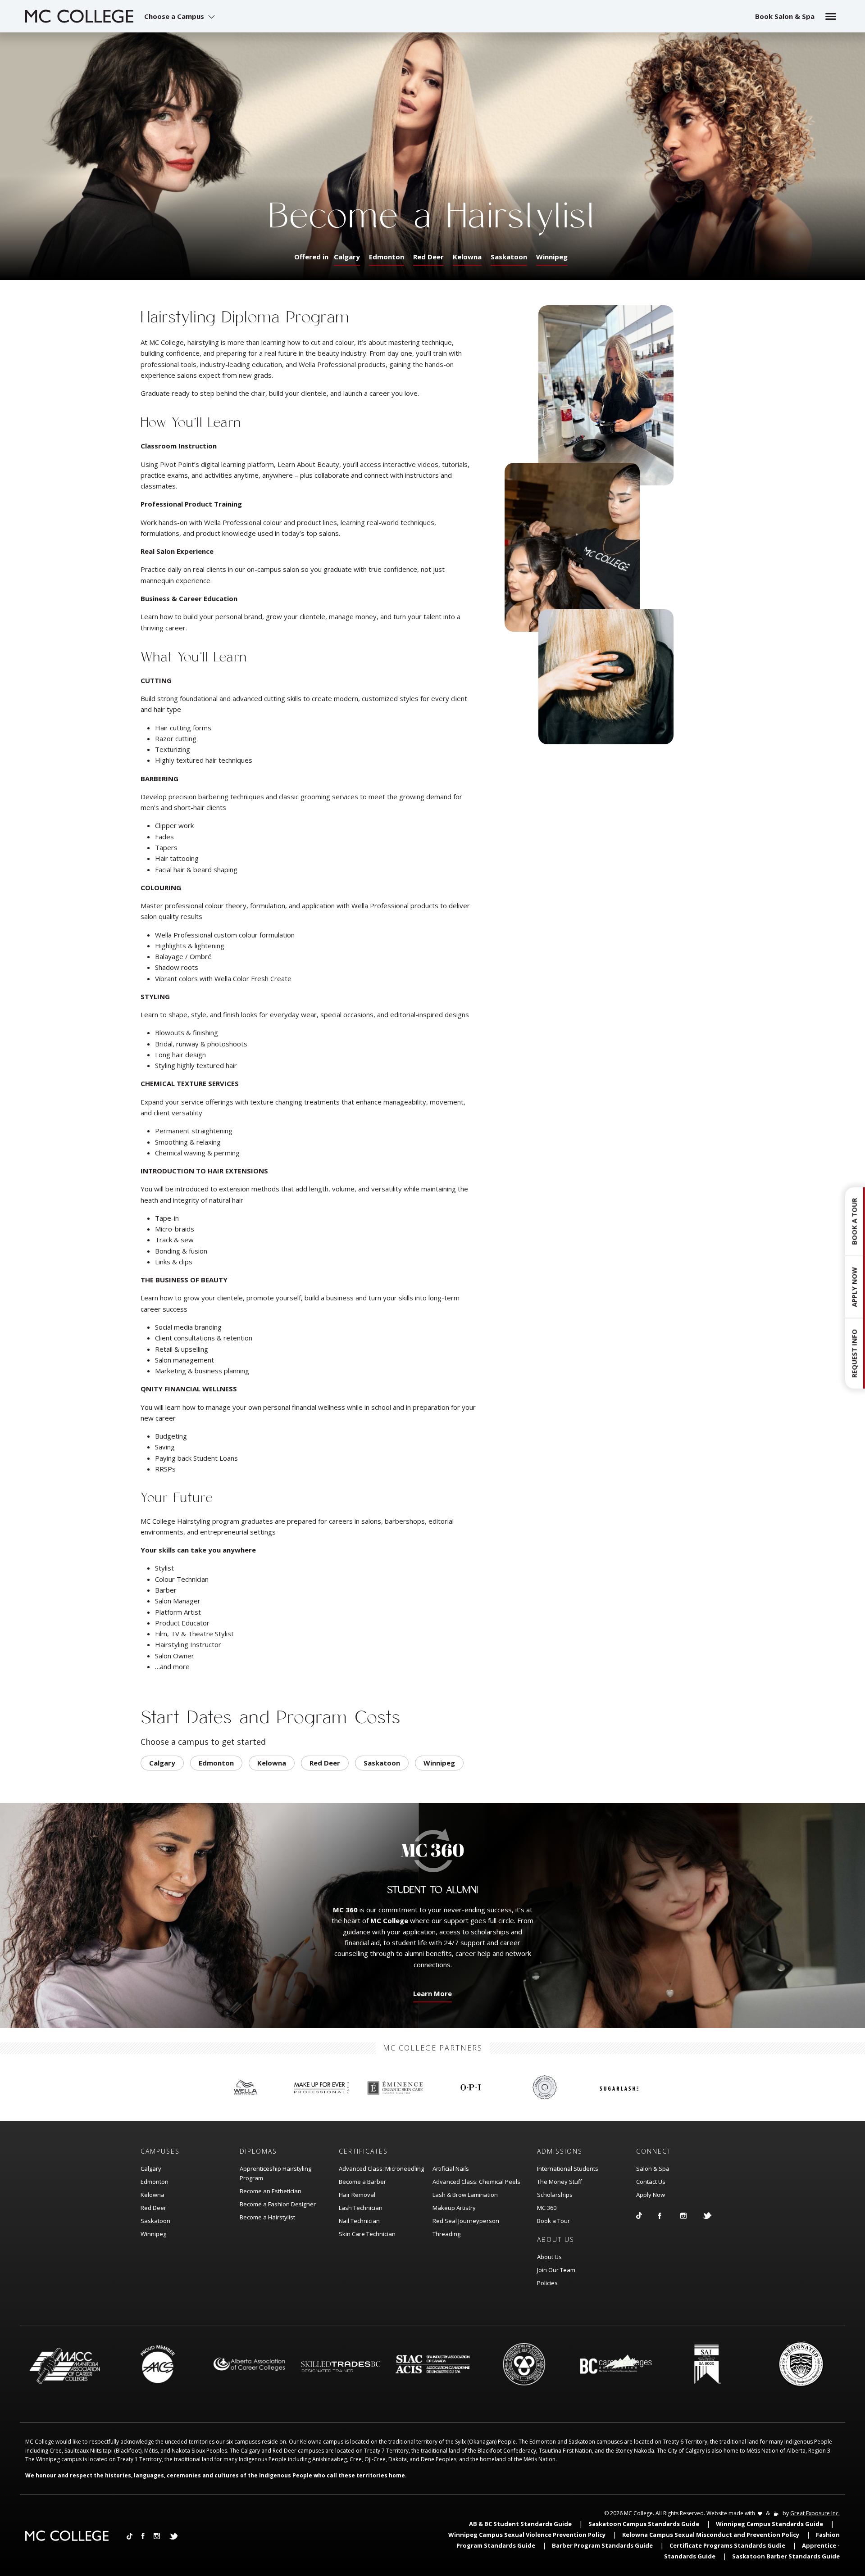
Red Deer (428, 257)
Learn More (431, 1996)
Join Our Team (556, 2270)
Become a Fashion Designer (278, 2204)
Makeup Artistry (454, 2208)
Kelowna (467, 257)
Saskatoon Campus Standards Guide (644, 2524)
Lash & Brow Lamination (465, 2195)
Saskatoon (509, 257)
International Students (568, 2169)
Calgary (347, 257)
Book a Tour (553, 2221)
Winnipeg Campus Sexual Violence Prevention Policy (527, 2535)
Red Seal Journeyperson (466, 2221)
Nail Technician (359, 2221)
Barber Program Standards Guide (602, 2545)
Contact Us (651, 2182)
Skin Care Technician (367, 2234)
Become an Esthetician (271, 2191)
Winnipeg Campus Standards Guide (769, 2524)
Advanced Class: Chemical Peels (476, 2182)
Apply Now (651, 2195)
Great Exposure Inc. (815, 2513)
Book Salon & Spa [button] (785, 16)
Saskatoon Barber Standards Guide (786, 2556)
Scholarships (555, 2195)
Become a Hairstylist (267, 2217)
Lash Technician (361, 2208)
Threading (446, 2234)
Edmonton (387, 257)
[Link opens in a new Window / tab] (647, 2215)
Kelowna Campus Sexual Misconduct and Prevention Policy (711, 2535)
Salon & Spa (653, 2169)
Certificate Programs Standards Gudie (727, 2545)
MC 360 (547, 2208)
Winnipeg (552, 257)
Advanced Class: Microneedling (381, 2169)
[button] (181, 16)
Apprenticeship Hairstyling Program (275, 2173)
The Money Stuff (560, 2182)
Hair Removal (357, 2195)
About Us (549, 2257)
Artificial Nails (451, 2169)
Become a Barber (362, 2182)
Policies (547, 2283)
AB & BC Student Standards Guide (520, 2524)
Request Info (854, 1354)
